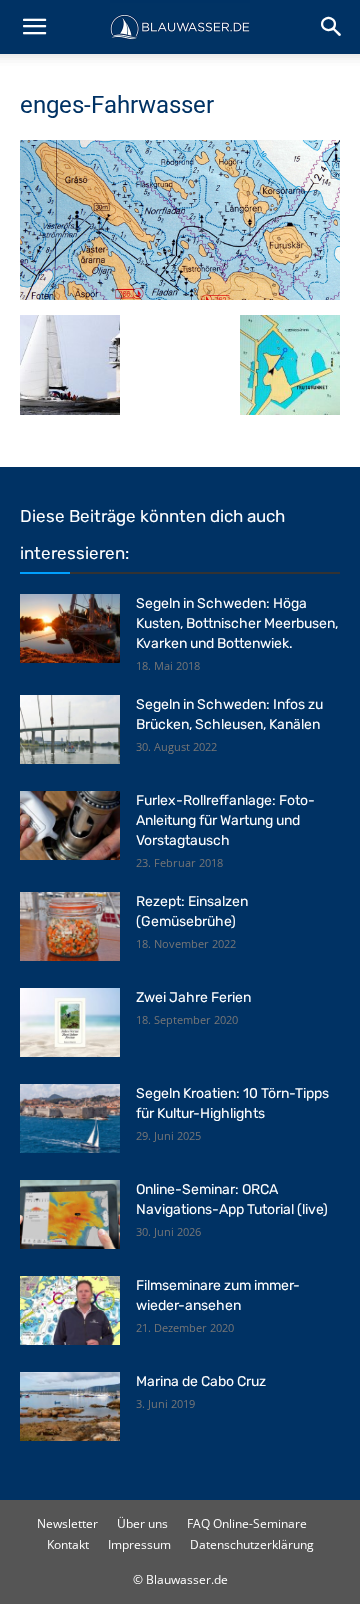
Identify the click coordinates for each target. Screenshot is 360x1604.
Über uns (142, 1523)
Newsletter (67, 1523)
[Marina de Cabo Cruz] (70, 1406)
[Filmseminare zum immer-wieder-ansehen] (70, 1310)
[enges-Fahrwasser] (180, 294)
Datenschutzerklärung (252, 1544)
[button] (34, 27)
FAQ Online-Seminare (247, 1523)
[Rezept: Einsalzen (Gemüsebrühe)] (70, 926)
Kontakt (68, 1544)
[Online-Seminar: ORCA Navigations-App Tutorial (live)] (70, 1214)
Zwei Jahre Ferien (193, 997)
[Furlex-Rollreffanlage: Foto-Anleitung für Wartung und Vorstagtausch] (70, 825)
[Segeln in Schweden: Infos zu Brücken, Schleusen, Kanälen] (70, 729)
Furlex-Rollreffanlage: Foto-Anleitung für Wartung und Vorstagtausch (225, 820)
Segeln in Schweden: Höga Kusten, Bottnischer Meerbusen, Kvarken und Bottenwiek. (237, 623)
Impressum (139, 1544)
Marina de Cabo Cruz (201, 1381)
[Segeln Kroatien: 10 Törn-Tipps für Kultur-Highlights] (70, 1118)
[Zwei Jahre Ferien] (70, 1022)
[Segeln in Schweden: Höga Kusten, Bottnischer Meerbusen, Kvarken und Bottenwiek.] (70, 628)
